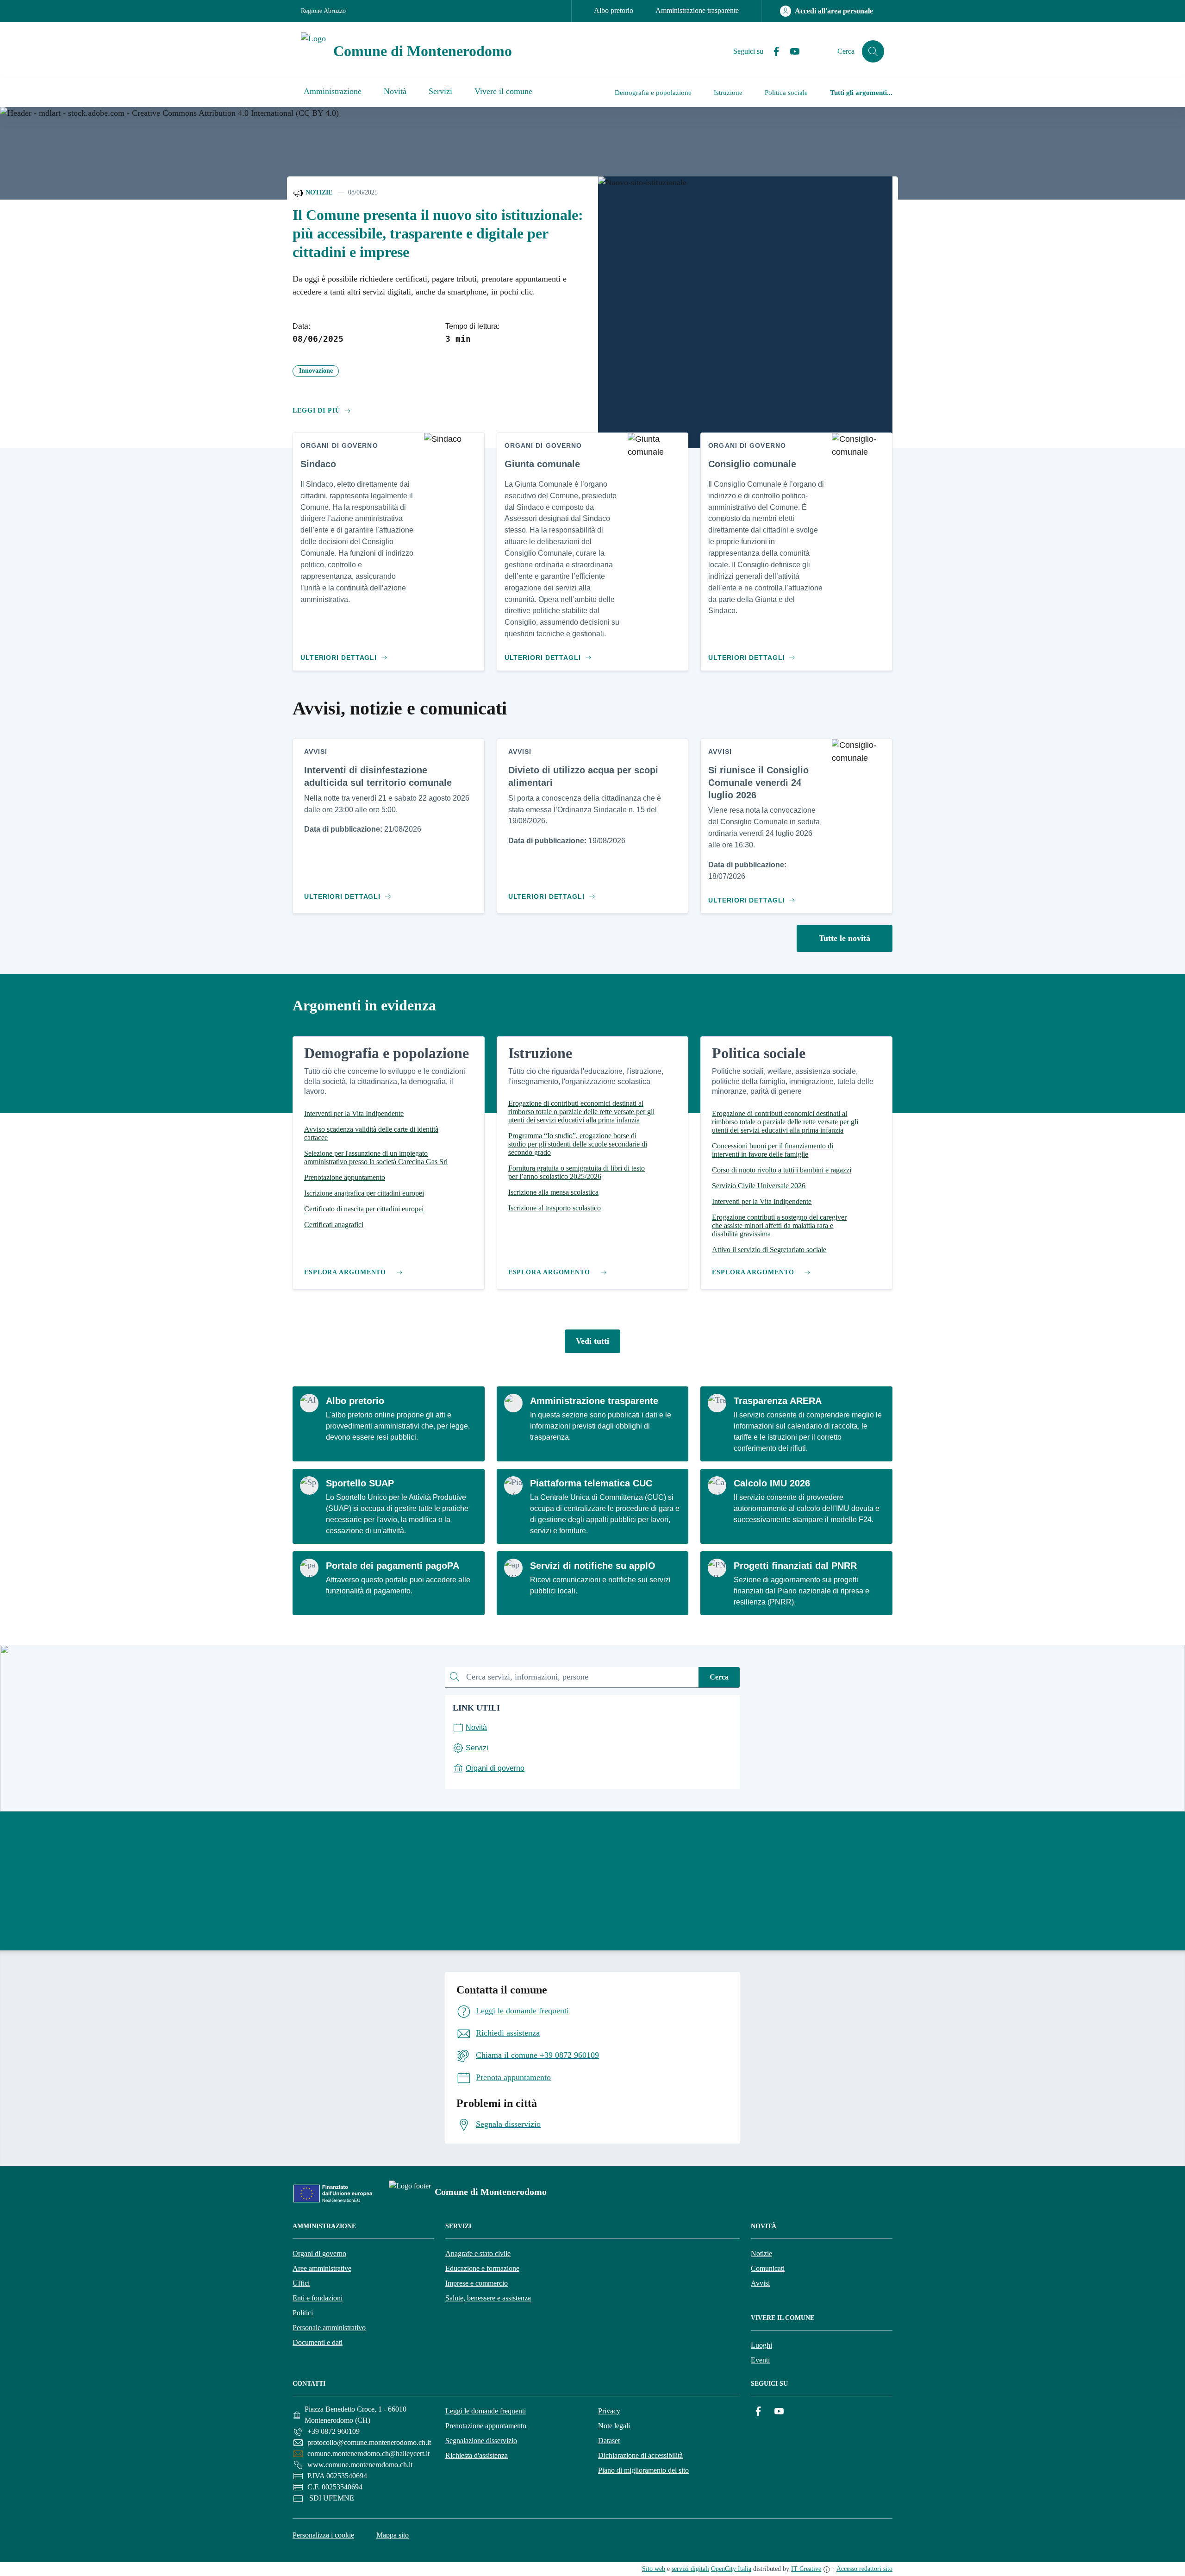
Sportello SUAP (360, 1483)
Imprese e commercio (477, 2283)
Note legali (614, 2426)
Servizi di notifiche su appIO (593, 1566)
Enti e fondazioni (318, 2298)
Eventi (760, 2360)
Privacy (609, 2411)
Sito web (654, 2569)
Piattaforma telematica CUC (591, 1483)
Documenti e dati (318, 2342)
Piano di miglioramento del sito (643, 2470)
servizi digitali (690, 2569)
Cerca (719, 1677)
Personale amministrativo (329, 2328)
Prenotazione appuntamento (486, 2426)
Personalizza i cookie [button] (323, 2535)
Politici (303, 2313)
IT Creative (806, 2569)
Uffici (301, 2283)
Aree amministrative (322, 2268)
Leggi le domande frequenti (486, 2411)
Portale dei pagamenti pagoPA (393, 1566)
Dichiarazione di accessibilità (640, 2455)
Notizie (318, 192)
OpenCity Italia (731, 2569)
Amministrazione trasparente (697, 10)
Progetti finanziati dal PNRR (795, 1566)
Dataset (609, 2441)
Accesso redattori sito (864, 2569)
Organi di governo (319, 2253)
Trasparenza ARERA (778, 1401)
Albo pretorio (614, 10)
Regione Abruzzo (323, 11)
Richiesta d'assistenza (477, 2455)
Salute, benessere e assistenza (488, 2298)
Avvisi (760, 2283)
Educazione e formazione (482, 2268)
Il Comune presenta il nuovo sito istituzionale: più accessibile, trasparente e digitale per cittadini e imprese (438, 234)
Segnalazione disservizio (481, 2441)
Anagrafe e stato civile (478, 2253)
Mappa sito (393, 2535)
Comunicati (768, 2268)
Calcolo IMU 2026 (772, 1483)
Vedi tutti (592, 1341)
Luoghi (761, 2345)
